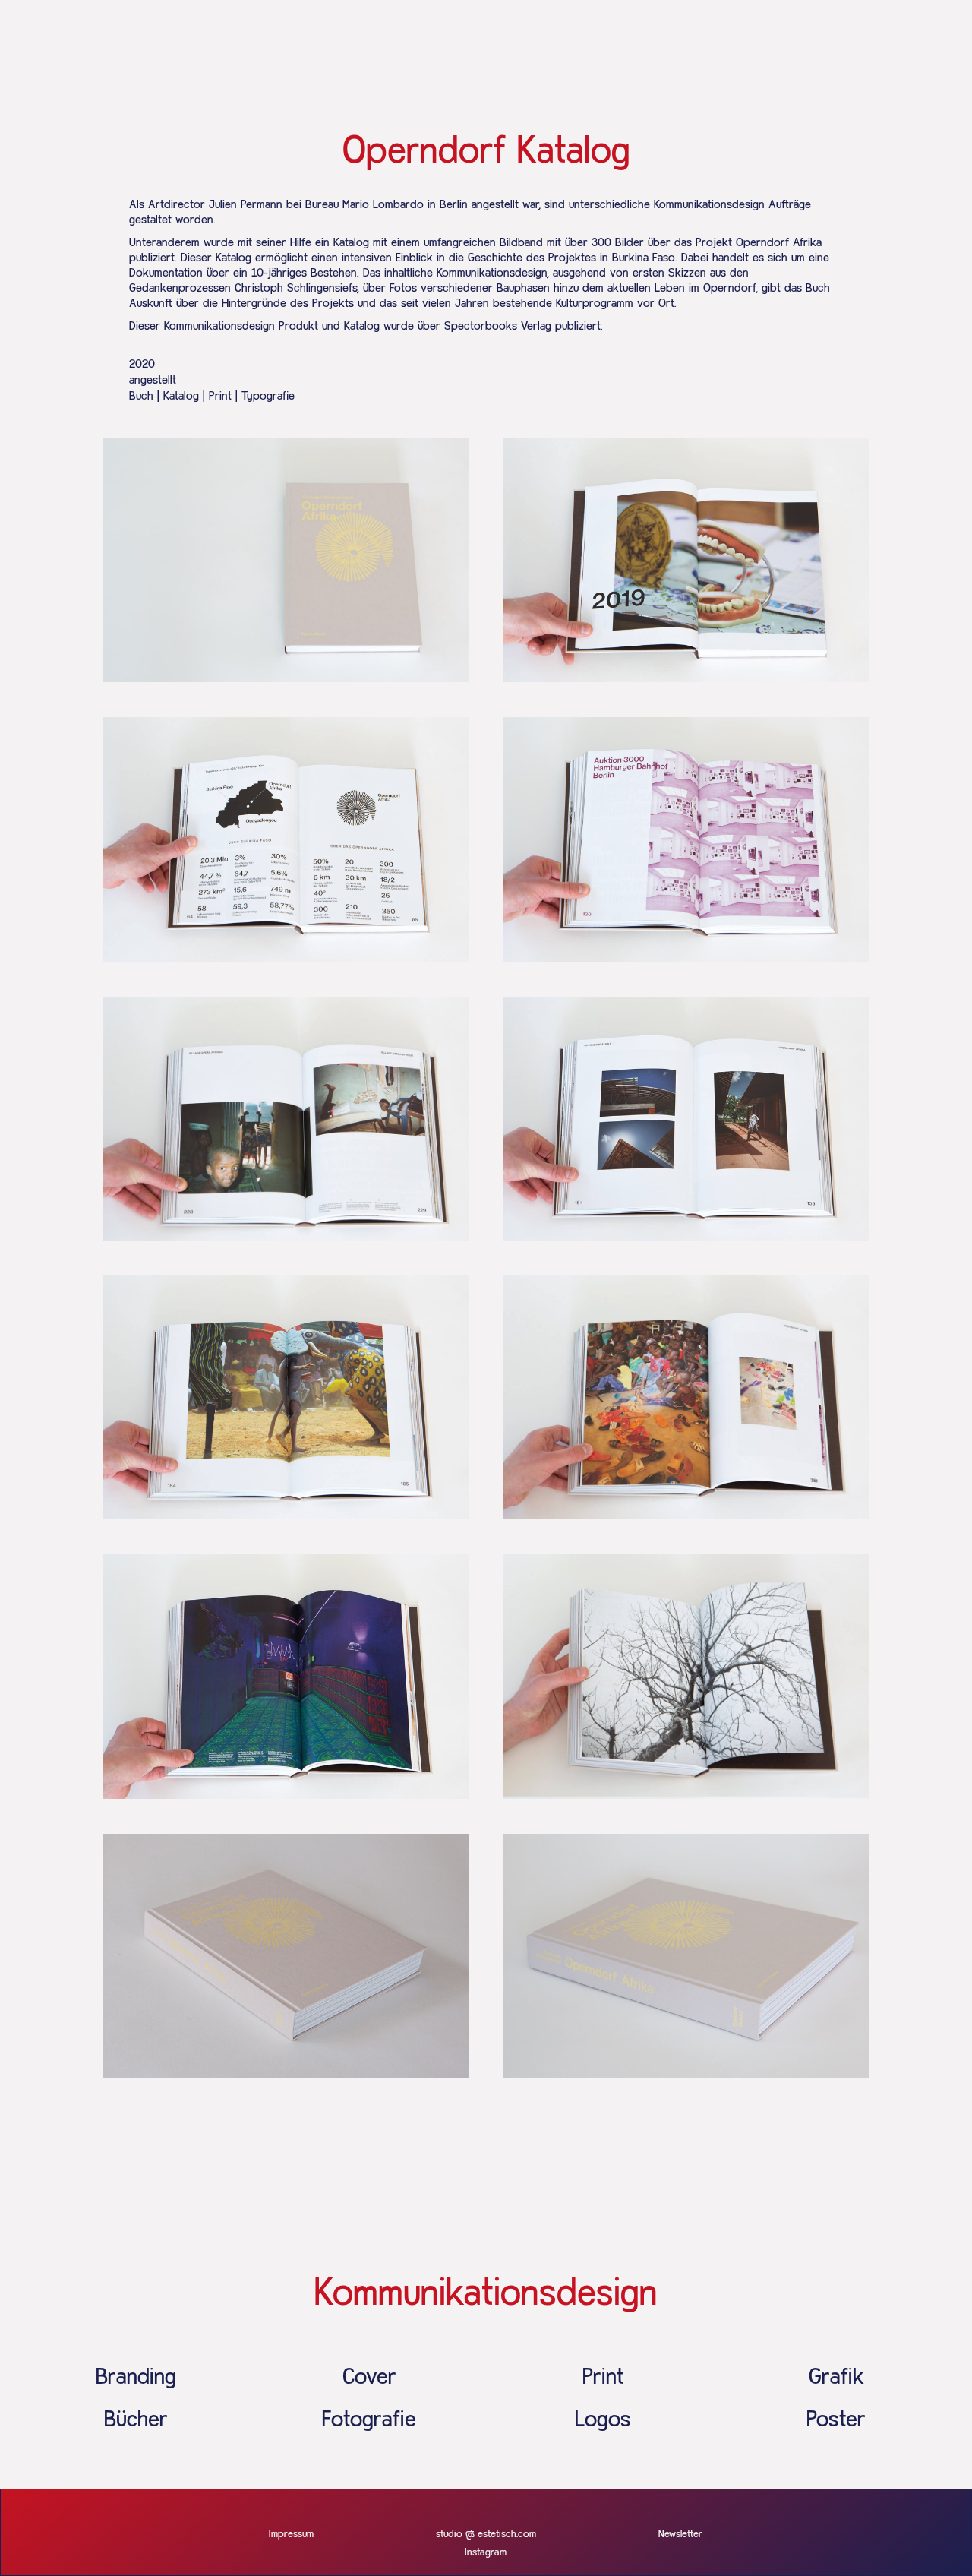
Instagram (486, 2552)
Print (603, 2378)
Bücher (136, 2420)
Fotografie (369, 2420)
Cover (369, 2378)
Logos (603, 2420)
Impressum (291, 2534)
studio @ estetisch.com (486, 2534)
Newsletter (680, 2534)
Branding (136, 2378)
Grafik (836, 2378)
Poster (836, 2420)
